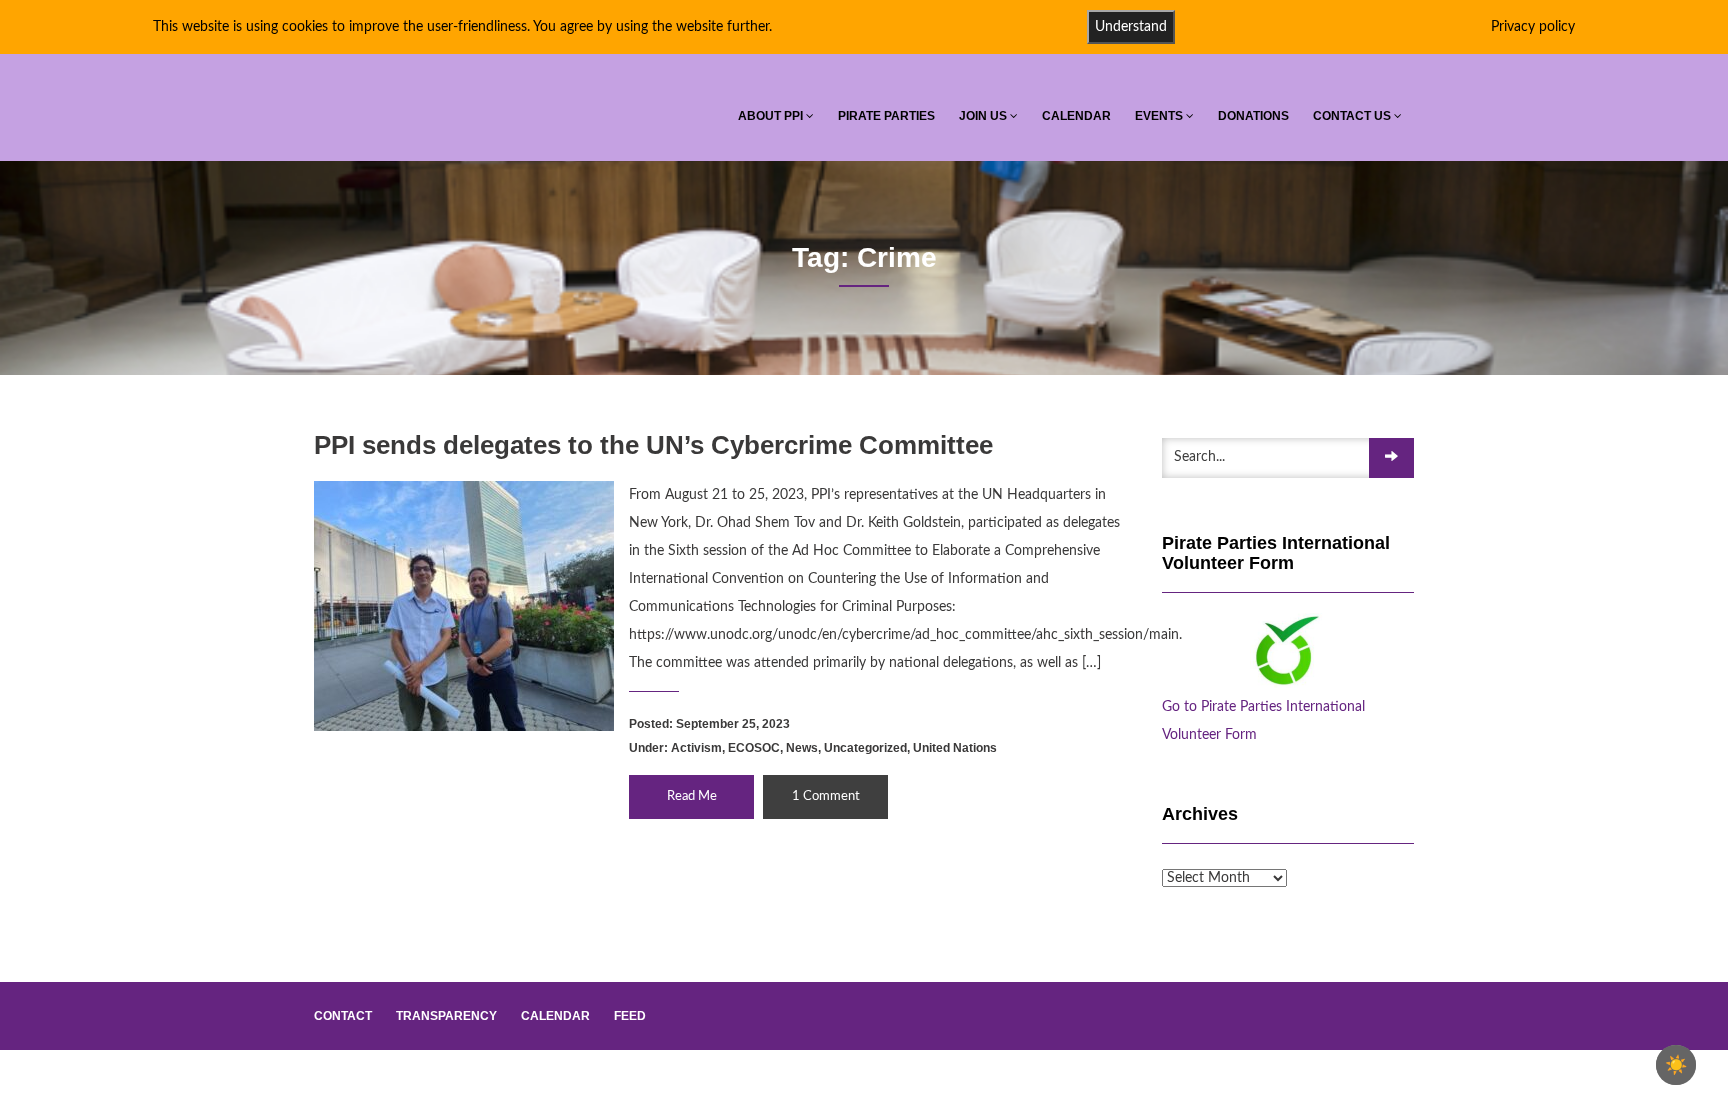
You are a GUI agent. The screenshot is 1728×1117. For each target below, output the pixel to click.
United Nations (955, 748)
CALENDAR (1076, 116)
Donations (1253, 116)
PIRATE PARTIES (886, 116)
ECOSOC (754, 748)
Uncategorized (865, 748)
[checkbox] (1676, 1065)
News (802, 748)
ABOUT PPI (772, 116)
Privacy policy (1533, 27)
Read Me (692, 796)
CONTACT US (1353, 116)
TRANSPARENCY (446, 1016)
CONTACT (343, 1016)
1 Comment (826, 796)
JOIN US (984, 116)
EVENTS (1160, 116)
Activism (696, 748)
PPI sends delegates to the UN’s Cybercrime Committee (653, 445)
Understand (1131, 27)
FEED (630, 1016)
